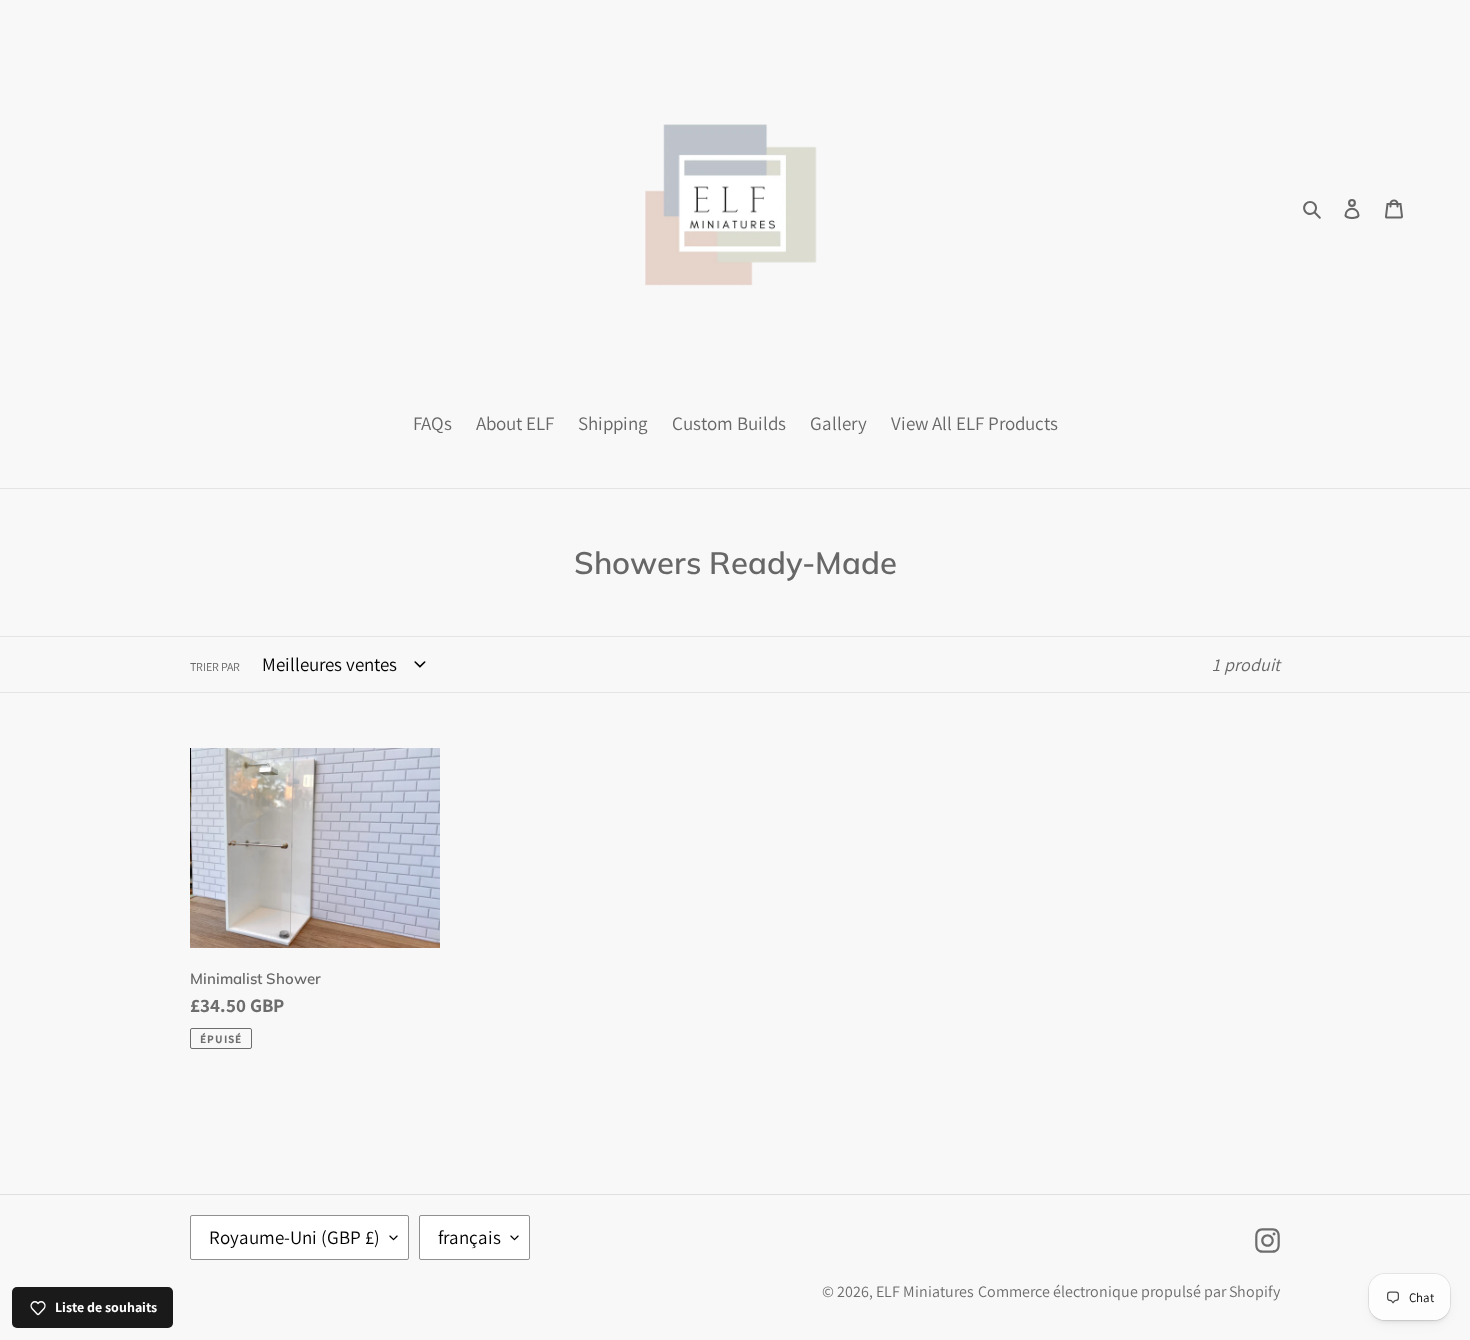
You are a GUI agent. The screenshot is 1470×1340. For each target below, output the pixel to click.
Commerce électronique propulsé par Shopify (1129, 1291)
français (469, 1237)
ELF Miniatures (925, 1291)
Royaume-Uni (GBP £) (294, 1237)
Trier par (215, 666)
